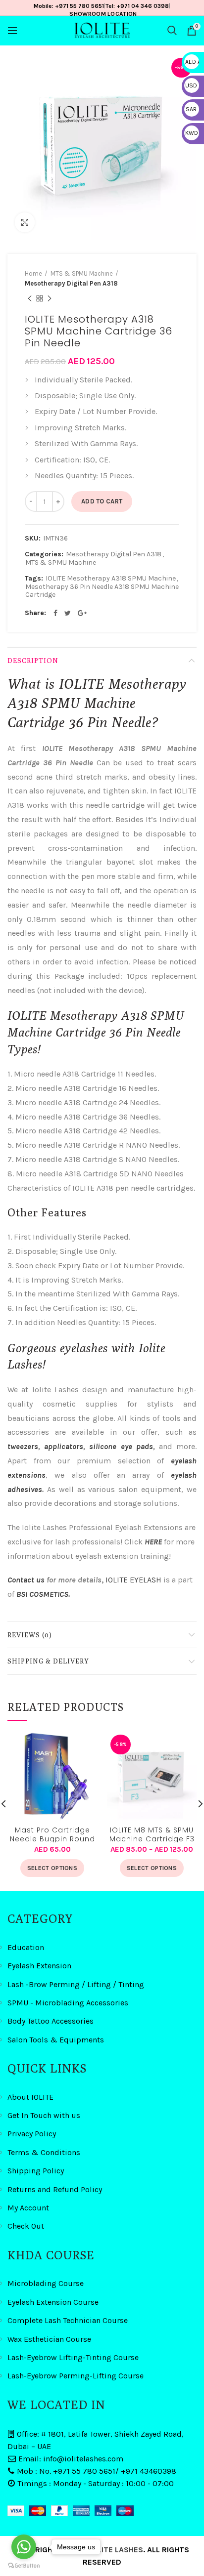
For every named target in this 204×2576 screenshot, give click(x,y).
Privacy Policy (32, 2134)
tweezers (23, 1446)
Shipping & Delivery (48, 1661)
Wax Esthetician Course (49, 2339)
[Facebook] (55, 613)
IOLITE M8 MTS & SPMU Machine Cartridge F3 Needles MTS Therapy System (152, 1834)
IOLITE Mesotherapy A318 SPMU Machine (111, 579)
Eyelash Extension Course (53, 2302)
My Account (28, 2208)
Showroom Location (103, 14)
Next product (50, 298)
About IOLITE (30, 2097)
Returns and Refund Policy (55, 2189)
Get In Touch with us (44, 2115)
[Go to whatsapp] (24, 2547)
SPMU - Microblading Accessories (68, 2003)
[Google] (82, 613)
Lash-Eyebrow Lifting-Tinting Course (73, 2357)
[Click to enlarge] (25, 222)
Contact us (27, 1580)
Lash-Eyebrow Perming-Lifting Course (76, 2376)
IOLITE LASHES (117, 2550)
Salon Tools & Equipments (56, 2040)
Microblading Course (46, 2283)
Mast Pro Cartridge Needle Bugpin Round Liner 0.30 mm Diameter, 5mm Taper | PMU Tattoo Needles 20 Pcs (52, 1834)
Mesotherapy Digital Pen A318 (71, 283)
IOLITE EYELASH (133, 1580)
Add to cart (102, 501)
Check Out (26, 2226)
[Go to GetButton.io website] (24, 2566)
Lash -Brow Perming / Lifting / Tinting (76, 1984)
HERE (153, 1542)
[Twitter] (68, 613)
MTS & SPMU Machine (82, 273)
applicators (64, 1446)
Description (33, 661)
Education (26, 1947)
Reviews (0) (30, 1635)
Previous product (30, 298)
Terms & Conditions (44, 2152)
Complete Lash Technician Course (68, 2320)
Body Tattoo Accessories (51, 2021)
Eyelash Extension (39, 1966)
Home (33, 273)
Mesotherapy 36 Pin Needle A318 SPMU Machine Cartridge (102, 591)
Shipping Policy (36, 2171)
